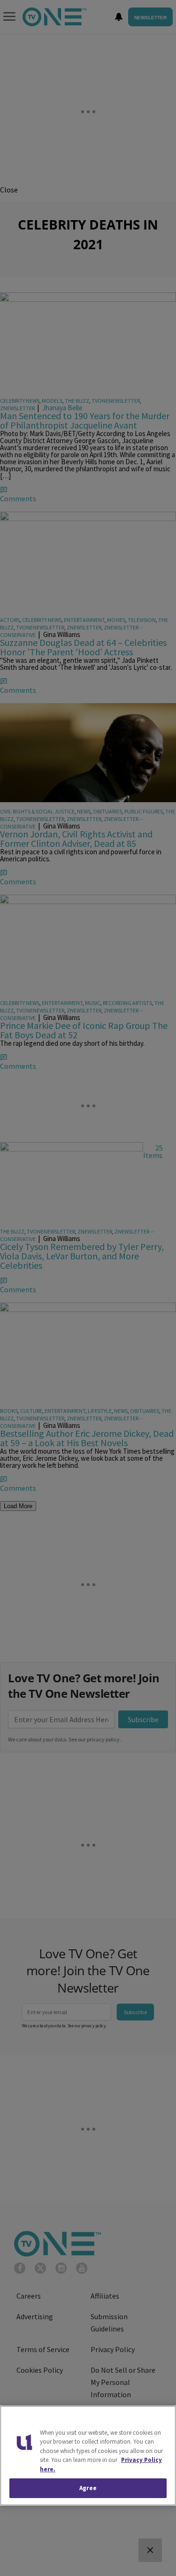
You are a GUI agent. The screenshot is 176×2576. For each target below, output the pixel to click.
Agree (88, 2488)
